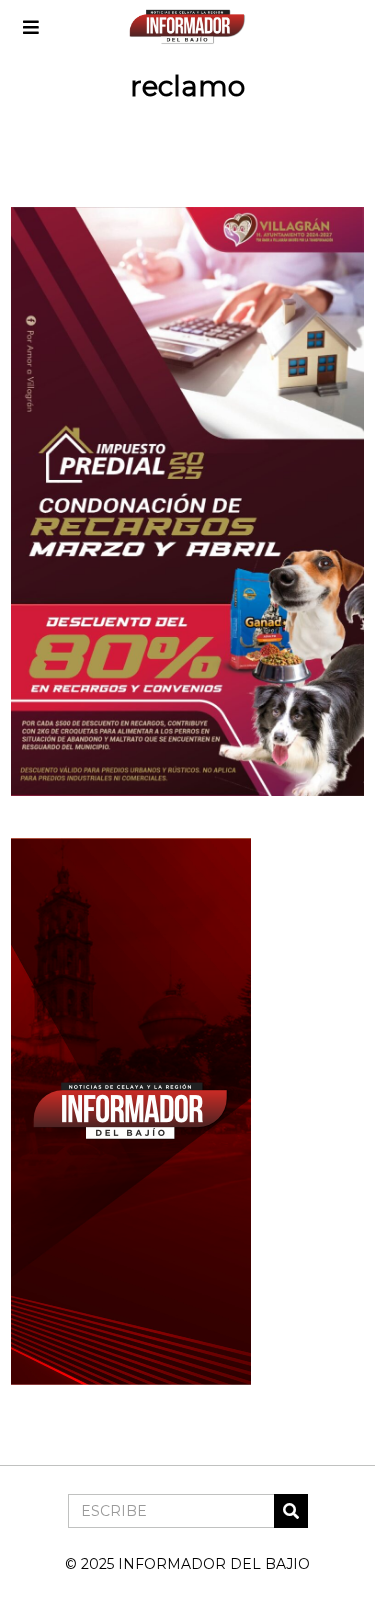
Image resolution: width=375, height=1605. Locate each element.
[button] (291, 1511)
